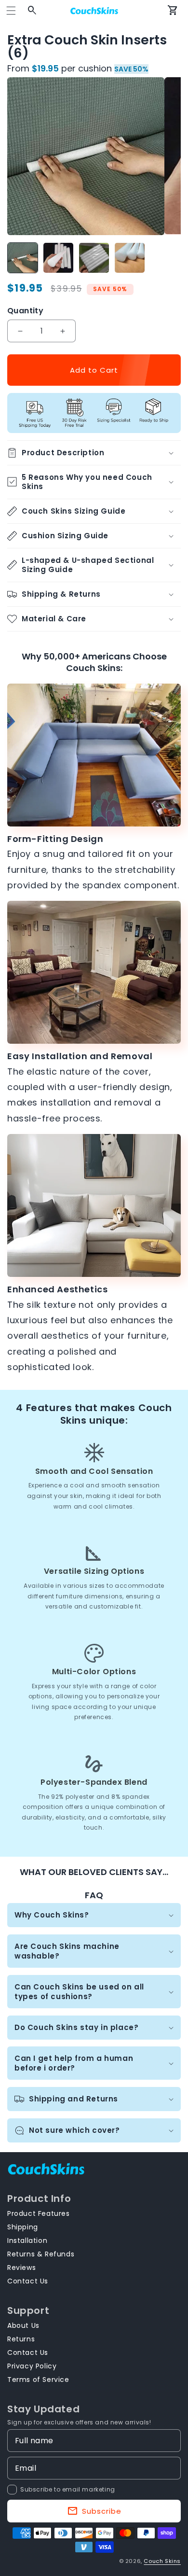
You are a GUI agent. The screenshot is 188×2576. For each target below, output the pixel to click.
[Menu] (11, 11)
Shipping (23, 2227)
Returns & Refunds (41, 2254)
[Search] (32, 11)
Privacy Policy (32, 2366)
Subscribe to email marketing (68, 2489)
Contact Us (28, 2281)
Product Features (39, 2213)
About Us (23, 2325)
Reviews (21, 2268)
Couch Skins (162, 2561)
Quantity (25, 311)
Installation (27, 2240)
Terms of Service (38, 2380)
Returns (21, 2339)
